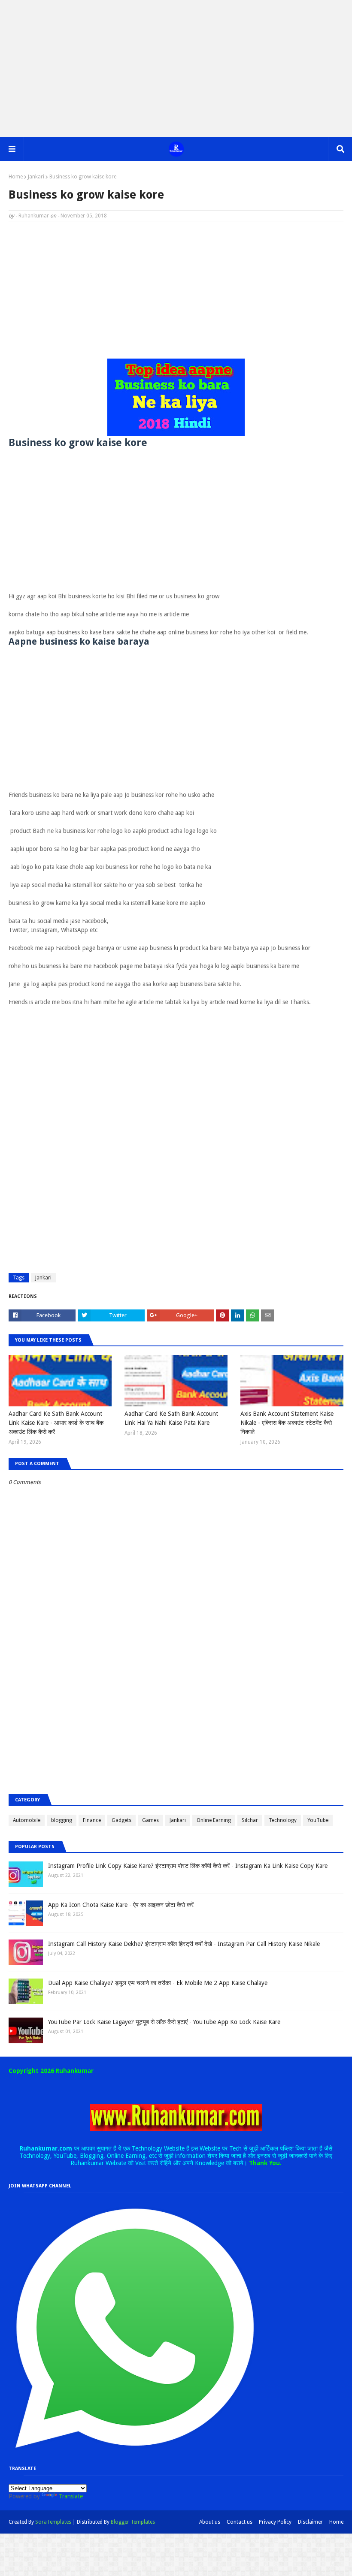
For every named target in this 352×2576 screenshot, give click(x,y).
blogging (62, 1820)
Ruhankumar (34, 216)
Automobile (27, 1820)
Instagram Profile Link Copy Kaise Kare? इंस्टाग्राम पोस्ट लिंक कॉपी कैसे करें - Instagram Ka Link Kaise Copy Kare (188, 1866)
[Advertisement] (176, 69)
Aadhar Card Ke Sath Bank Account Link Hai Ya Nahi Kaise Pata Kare (171, 1418)
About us (210, 2522)
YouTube (318, 1820)
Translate (71, 2496)
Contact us (240, 2522)
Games (150, 1820)
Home (16, 177)
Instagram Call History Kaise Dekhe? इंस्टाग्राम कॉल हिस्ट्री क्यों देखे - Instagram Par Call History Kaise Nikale (184, 1944)
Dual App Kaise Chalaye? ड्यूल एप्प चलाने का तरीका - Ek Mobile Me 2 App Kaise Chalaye (158, 1983)
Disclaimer (310, 2522)
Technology (283, 1820)
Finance (92, 1820)
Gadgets (121, 1820)
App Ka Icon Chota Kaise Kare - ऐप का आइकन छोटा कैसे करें (121, 1905)
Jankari (36, 177)
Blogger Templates (133, 2522)
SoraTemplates (53, 2522)
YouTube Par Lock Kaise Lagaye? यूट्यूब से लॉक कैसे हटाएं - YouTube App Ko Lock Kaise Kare (164, 2022)
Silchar (250, 1820)
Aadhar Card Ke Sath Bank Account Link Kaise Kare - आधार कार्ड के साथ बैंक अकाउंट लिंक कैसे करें (56, 1423)
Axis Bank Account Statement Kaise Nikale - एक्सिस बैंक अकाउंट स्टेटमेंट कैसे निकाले (287, 1423)
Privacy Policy (275, 2522)
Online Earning (214, 1820)
